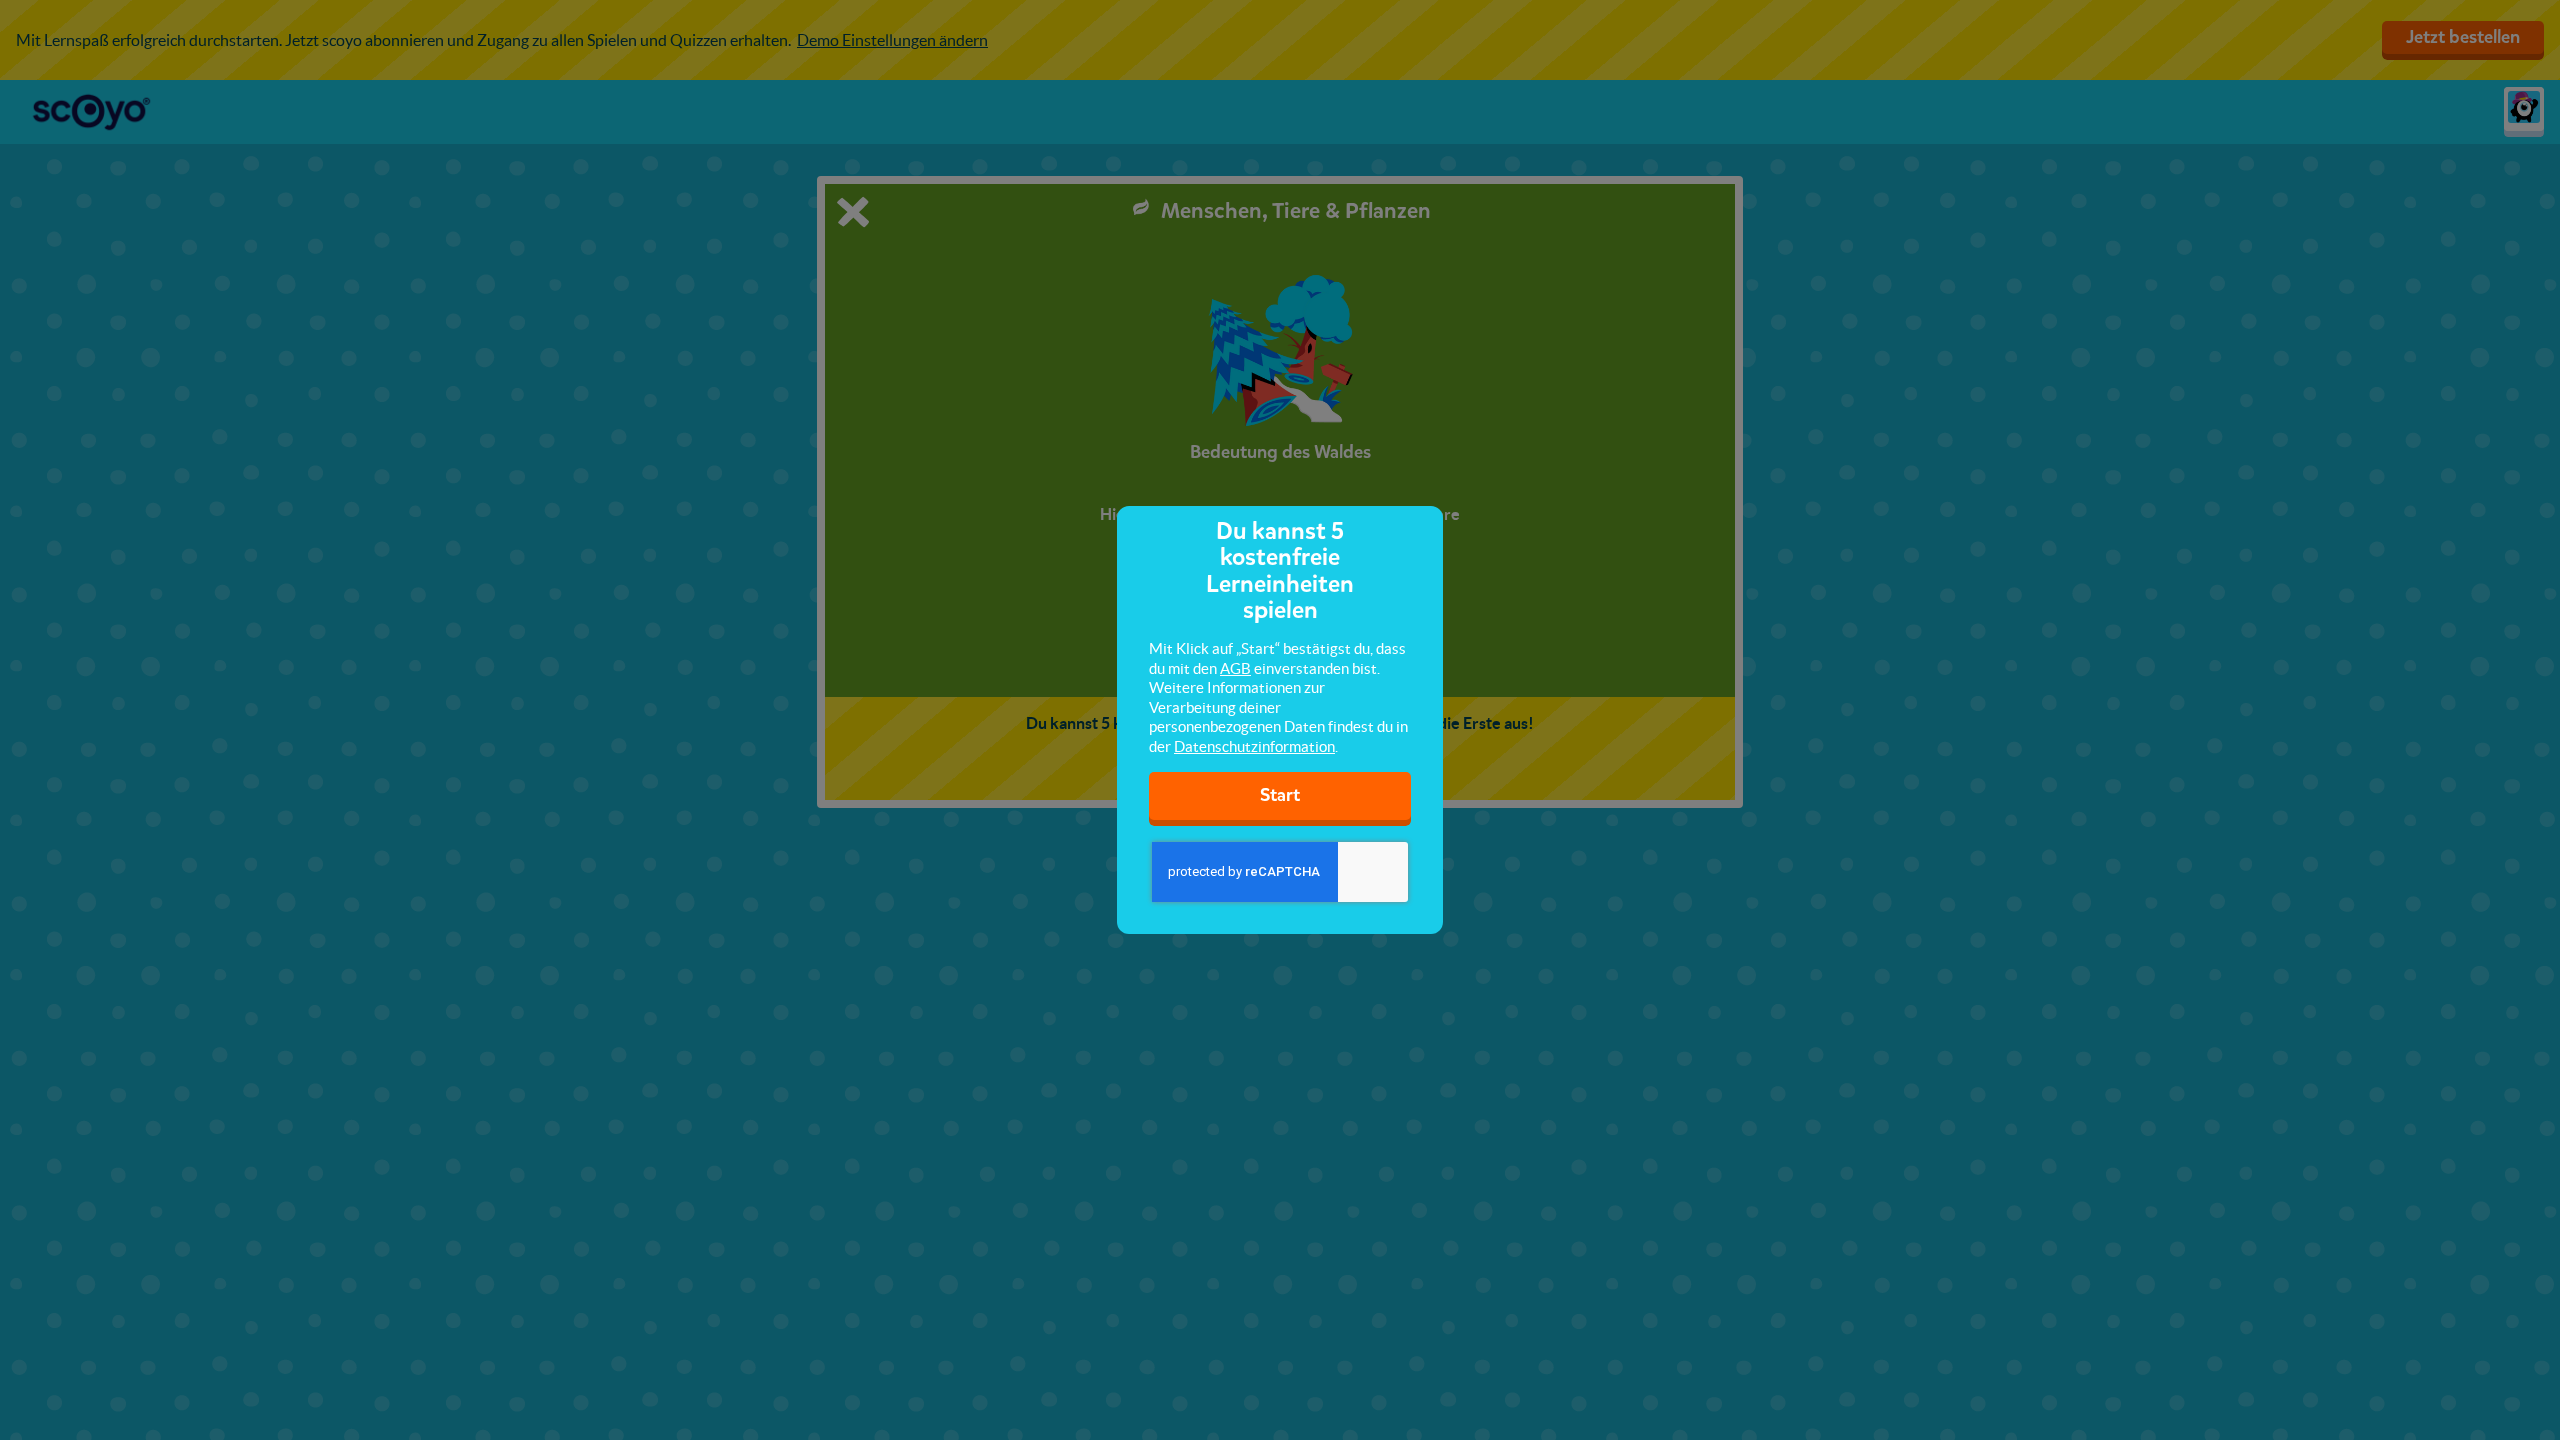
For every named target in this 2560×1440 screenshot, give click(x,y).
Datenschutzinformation (1254, 746)
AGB (1235, 668)
